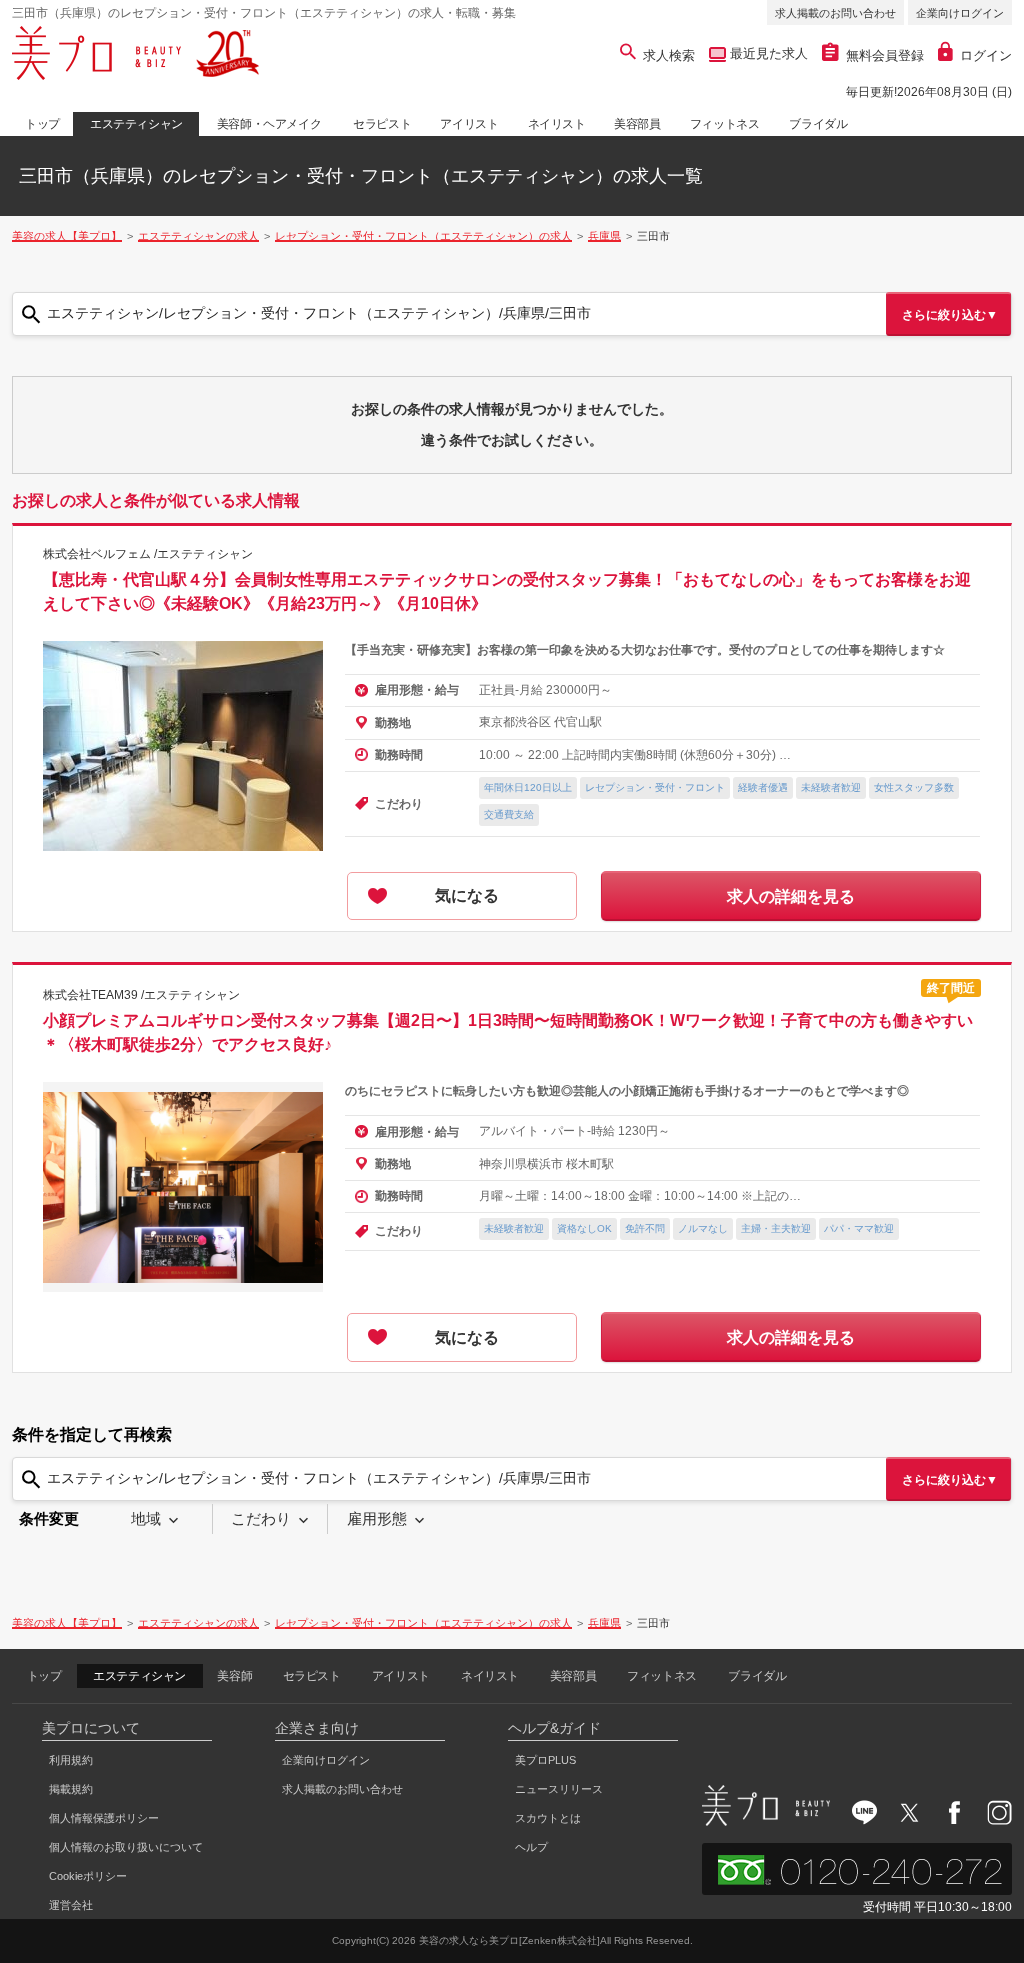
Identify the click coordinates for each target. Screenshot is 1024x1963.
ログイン (986, 55)
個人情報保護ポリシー (104, 1818)
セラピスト (382, 124)
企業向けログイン (960, 13)
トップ (42, 124)
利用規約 (71, 1760)
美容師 (234, 1676)
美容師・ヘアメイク (269, 124)
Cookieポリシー (88, 1876)
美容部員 (637, 124)
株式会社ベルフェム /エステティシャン (148, 554)
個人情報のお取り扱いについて (126, 1847)
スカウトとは (548, 1818)
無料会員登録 (885, 55)
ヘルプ (531, 1847)
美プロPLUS (545, 1760)
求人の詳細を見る (791, 896)
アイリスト (469, 124)
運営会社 (71, 1905)
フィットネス (725, 124)
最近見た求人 (767, 53)
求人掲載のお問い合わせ (835, 13)
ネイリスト (557, 124)
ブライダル (818, 124)
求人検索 (669, 55)
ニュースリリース (559, 1789)
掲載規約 (71, 1789)
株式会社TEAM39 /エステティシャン (141, 995)
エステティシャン (136, 124)
